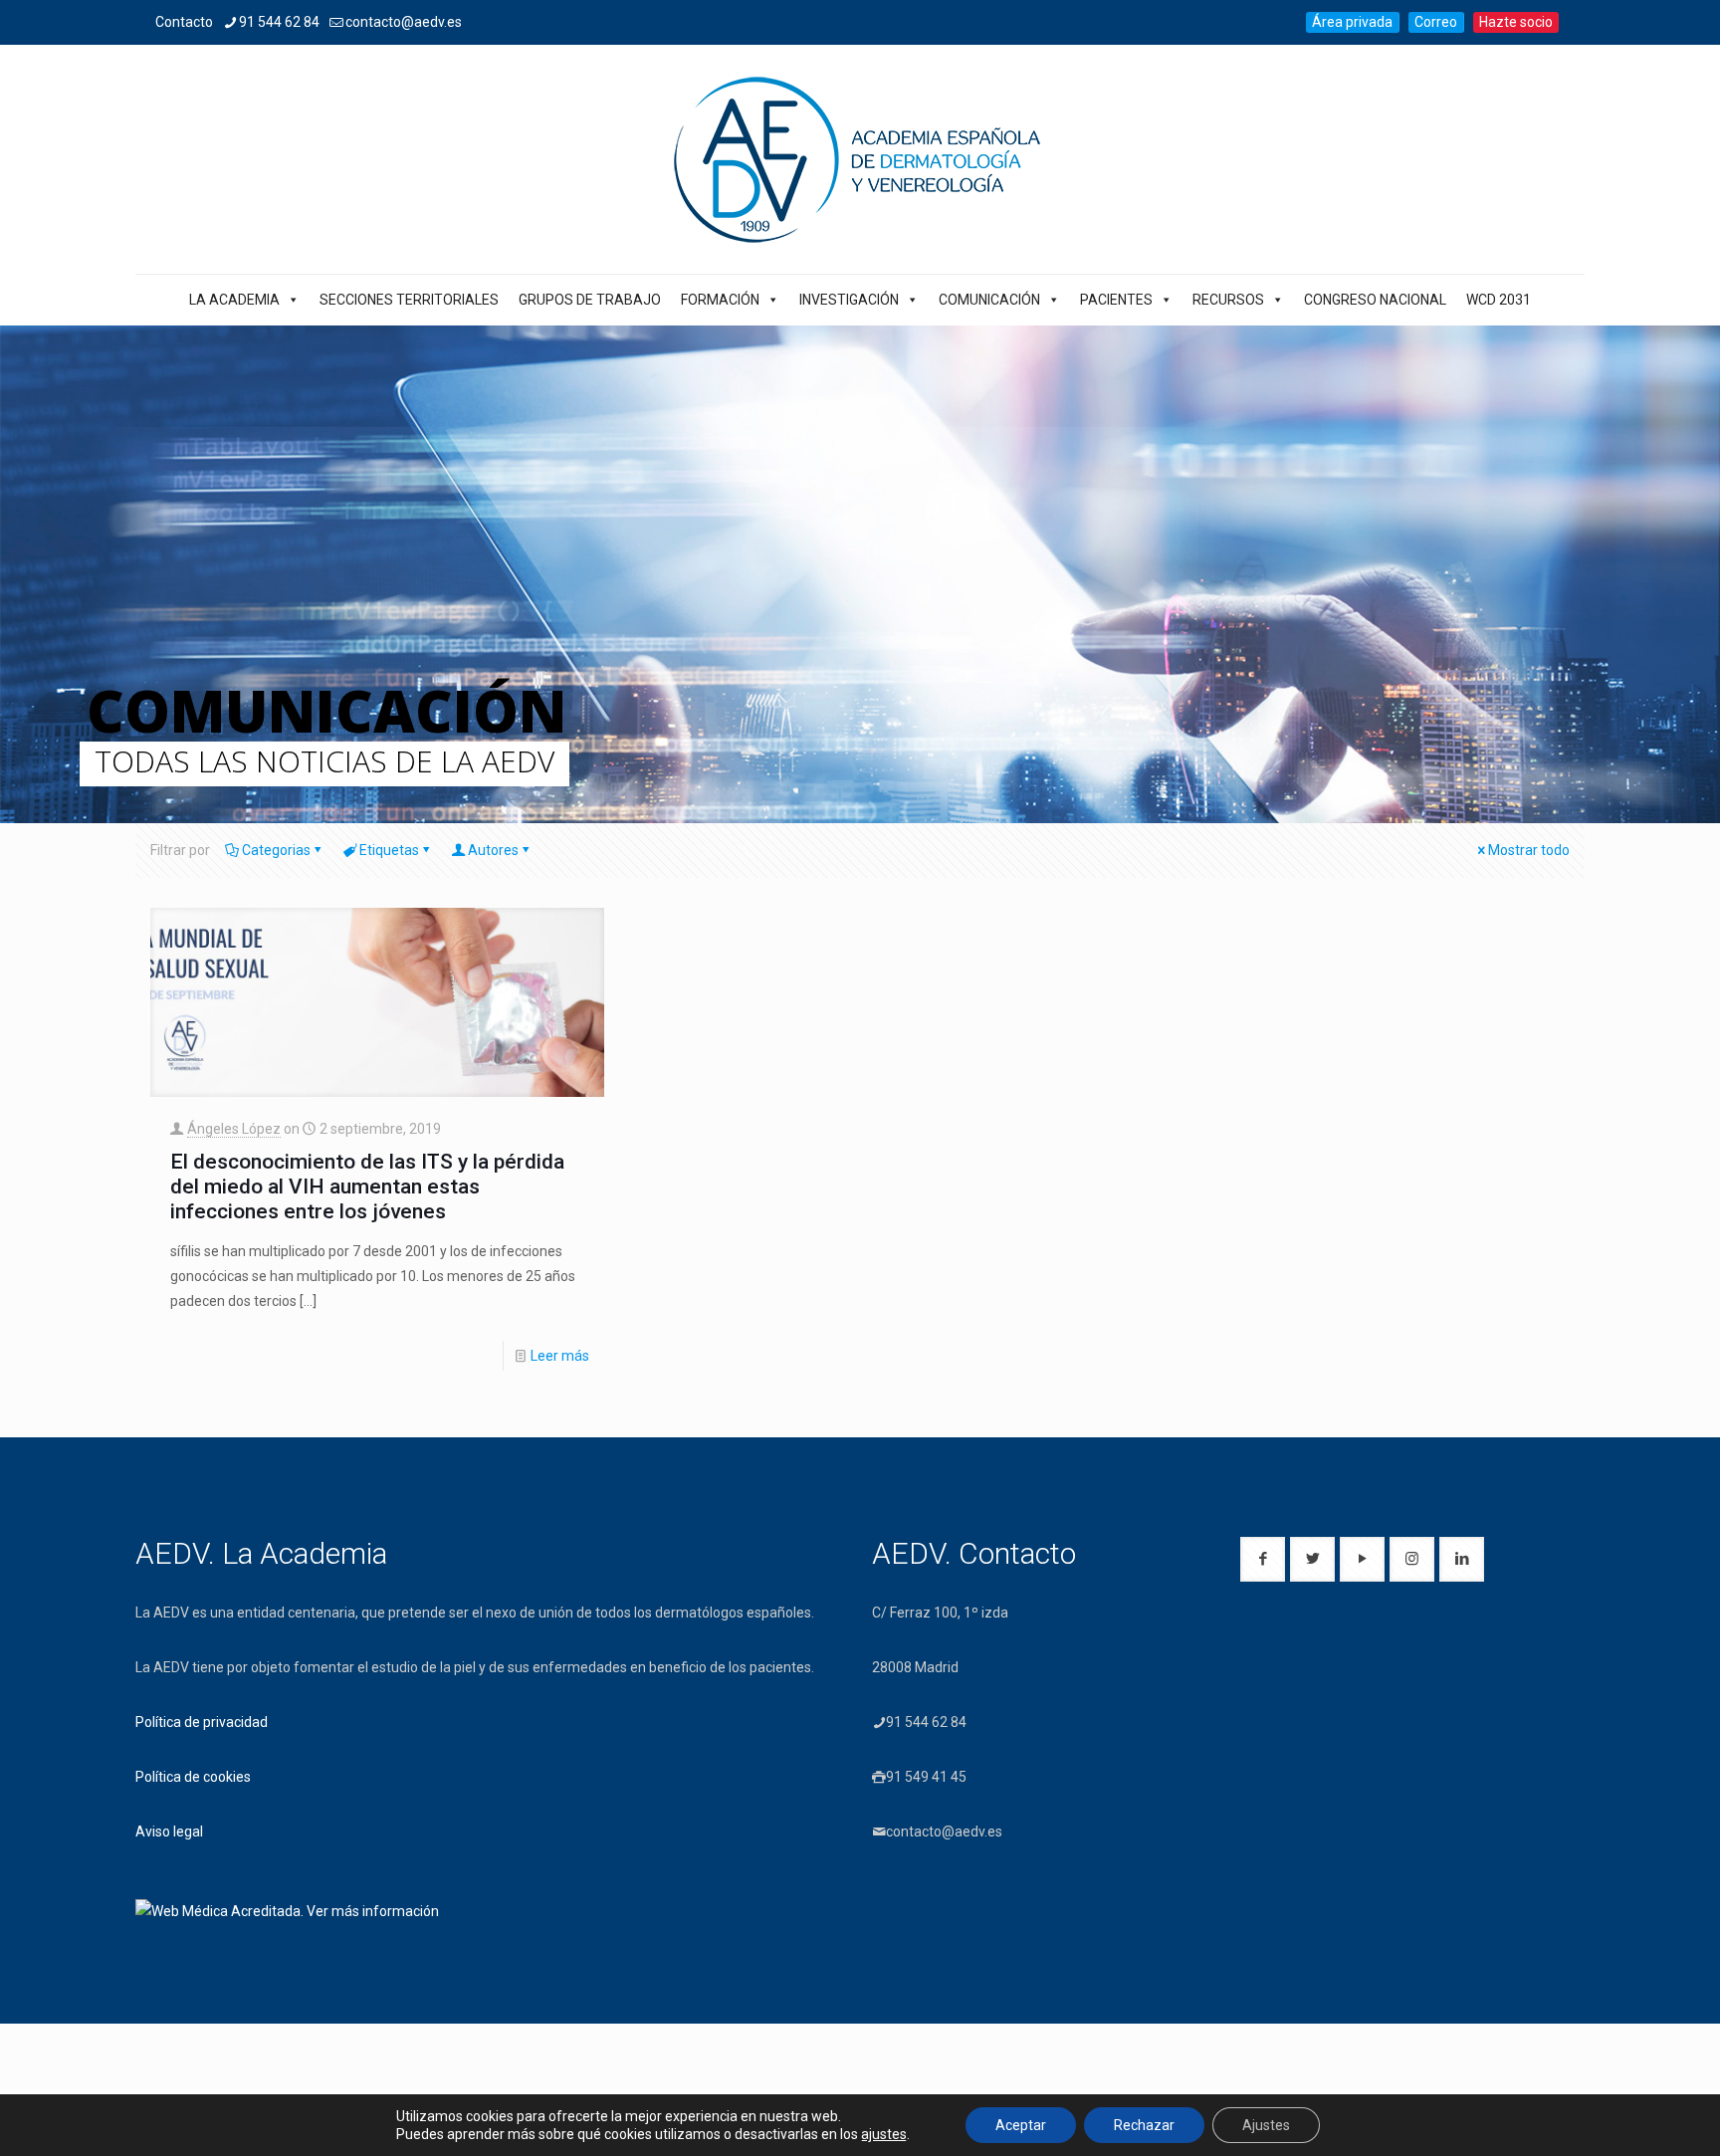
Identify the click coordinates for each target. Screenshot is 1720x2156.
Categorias (276, 850)
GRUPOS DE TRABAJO (590, 300)
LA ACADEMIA (234, 300)
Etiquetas (389, 850)
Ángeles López (234, 1129)
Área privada (1352, 22)
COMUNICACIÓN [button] (989, 300)
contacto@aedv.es (404, 22)
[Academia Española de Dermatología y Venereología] (860, 159)
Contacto (184, 22)
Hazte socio (1516, 22)
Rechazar (1144, 2125)
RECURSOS (1228, 300)
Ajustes (1266, 2125)
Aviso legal (169, 1832)
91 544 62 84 (279, 22)
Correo (1436, 22)
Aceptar (1021, 2125)
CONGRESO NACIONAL (1375, 300)
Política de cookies (193, 1777)
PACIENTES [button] (1116, 300)
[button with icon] (1263, 1559)
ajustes (884, 2134)
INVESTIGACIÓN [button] (849, 300)
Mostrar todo (1529, 850)
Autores (493, 850)
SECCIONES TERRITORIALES (409, 300)
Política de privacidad (202, 1722)
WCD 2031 (1499, 300)
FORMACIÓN (720, 300)
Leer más (560, 1356)
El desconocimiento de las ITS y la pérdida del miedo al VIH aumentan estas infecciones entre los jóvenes (367, 1186)
